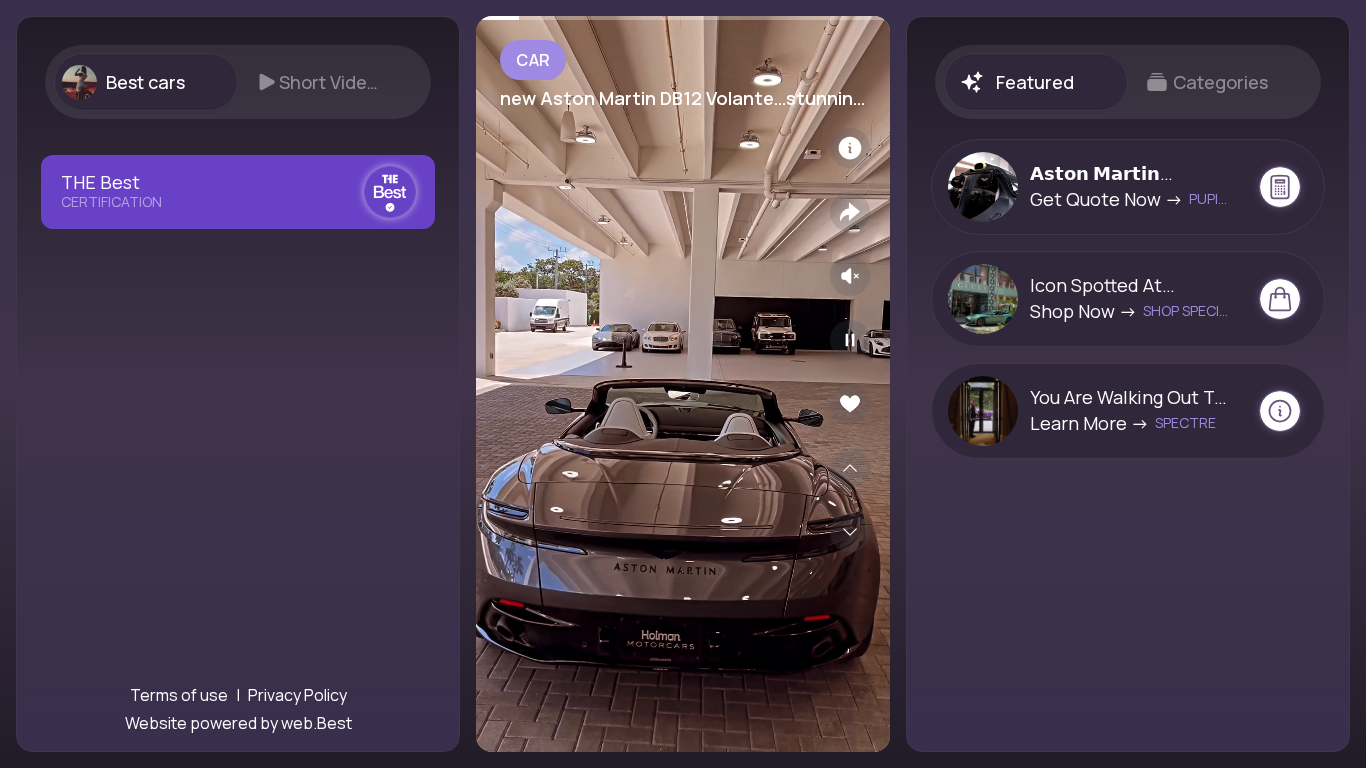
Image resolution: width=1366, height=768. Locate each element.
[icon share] (850, 212)
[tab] (145, 82)
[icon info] (850, 148)
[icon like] (850, 404)
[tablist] (238, 82)
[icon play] (850, 340)
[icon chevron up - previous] (850, 468)
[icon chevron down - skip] (850, 532)
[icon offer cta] (1280, 187)
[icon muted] (850, 276)
